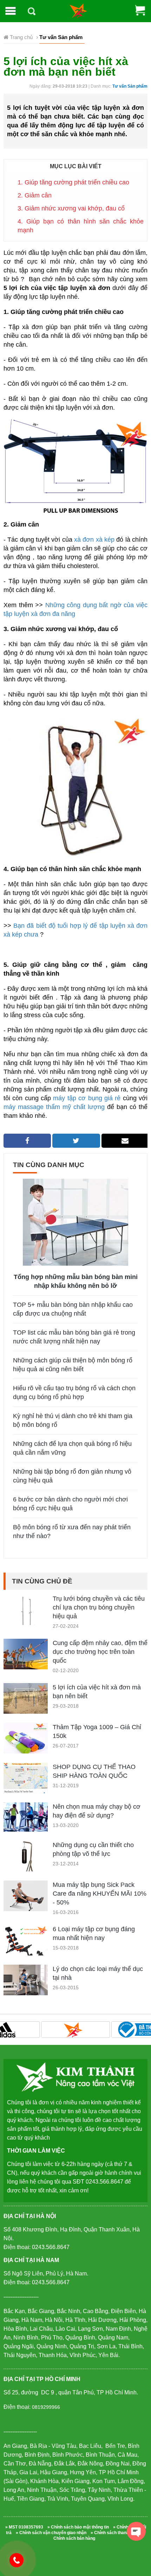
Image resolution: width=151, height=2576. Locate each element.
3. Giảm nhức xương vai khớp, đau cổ (71, 208)
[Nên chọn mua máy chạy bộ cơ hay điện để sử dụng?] (26, 1817)
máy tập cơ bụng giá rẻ (87, 1098)
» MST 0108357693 (24, 2527)
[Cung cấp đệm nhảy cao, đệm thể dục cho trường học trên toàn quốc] (26, 1654)
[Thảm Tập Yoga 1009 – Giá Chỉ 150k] (26, 1741)
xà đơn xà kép (95, 540)
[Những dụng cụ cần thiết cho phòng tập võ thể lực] (26, 1864)
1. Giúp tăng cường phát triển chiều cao (73, 182)
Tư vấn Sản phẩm (130, 86)
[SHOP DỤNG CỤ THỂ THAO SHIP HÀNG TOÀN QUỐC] (26, 1779)
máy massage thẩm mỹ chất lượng (54, 1107)
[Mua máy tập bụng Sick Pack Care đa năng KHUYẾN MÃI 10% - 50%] (26, 1895)
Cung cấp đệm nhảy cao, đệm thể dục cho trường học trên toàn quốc (100, 1652)
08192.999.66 (20, 2560)
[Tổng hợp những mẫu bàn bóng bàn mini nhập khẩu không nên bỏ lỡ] (75, 1222)
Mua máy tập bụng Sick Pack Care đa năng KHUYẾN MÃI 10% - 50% (100, 1894)
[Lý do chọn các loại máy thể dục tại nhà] (26, 1989)
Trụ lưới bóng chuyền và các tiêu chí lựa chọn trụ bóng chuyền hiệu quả (99, 1607)
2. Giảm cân (35, 195)
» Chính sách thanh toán (115, 2533)
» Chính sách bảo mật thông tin (78, 2527)
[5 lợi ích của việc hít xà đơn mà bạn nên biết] (26, 1701)
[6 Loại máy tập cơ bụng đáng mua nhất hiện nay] (26, 1947)
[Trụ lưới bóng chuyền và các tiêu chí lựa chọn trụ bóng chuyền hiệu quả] (26, 1616)
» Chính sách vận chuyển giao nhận (51, 2533)
